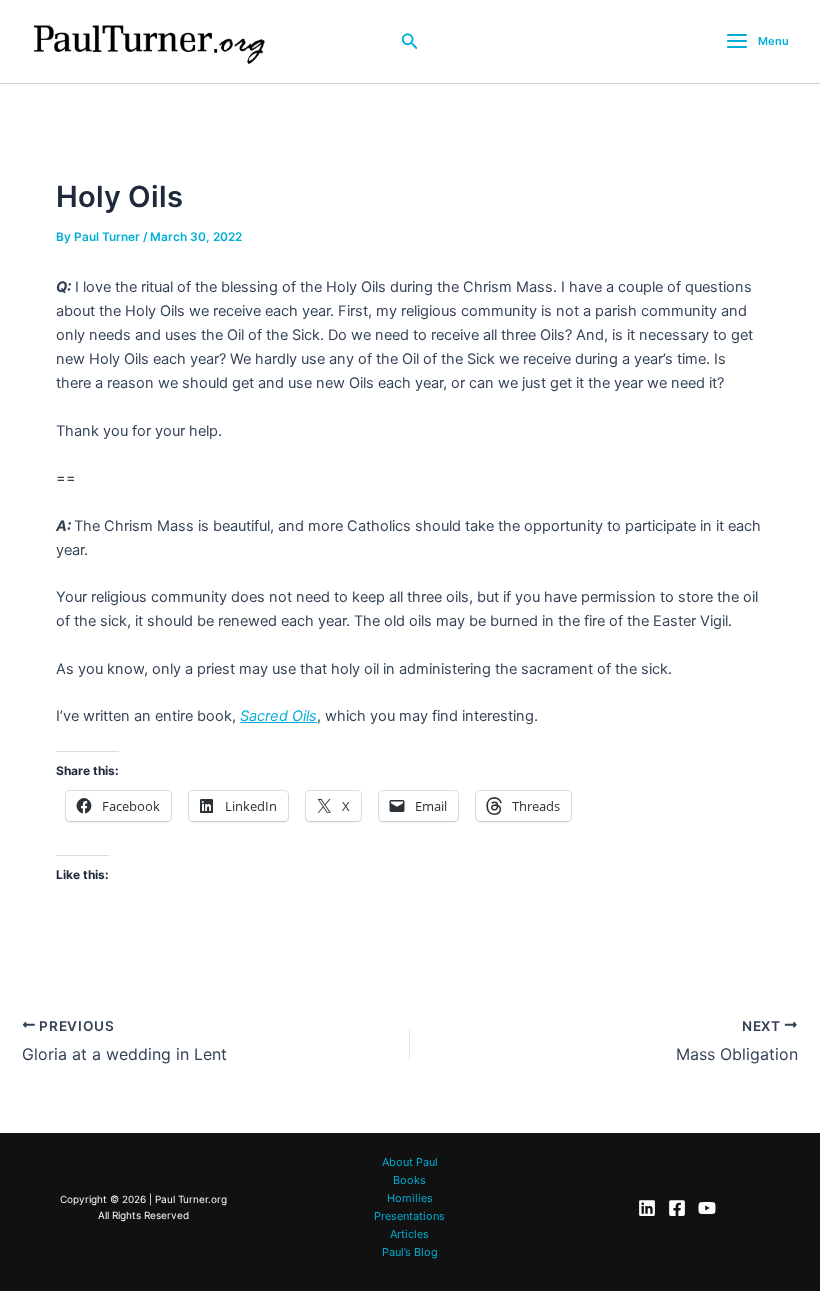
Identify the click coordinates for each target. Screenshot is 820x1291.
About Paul (410, 1162)
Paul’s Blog (410, 1252)
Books (409, 1180)
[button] (410, 41)
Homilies (410, 1198)
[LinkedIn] (647, 1208)
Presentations (409, 1216)
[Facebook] (677, 1208)
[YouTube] (707, 1208)
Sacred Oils (278, 716)
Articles (409, 1234)
